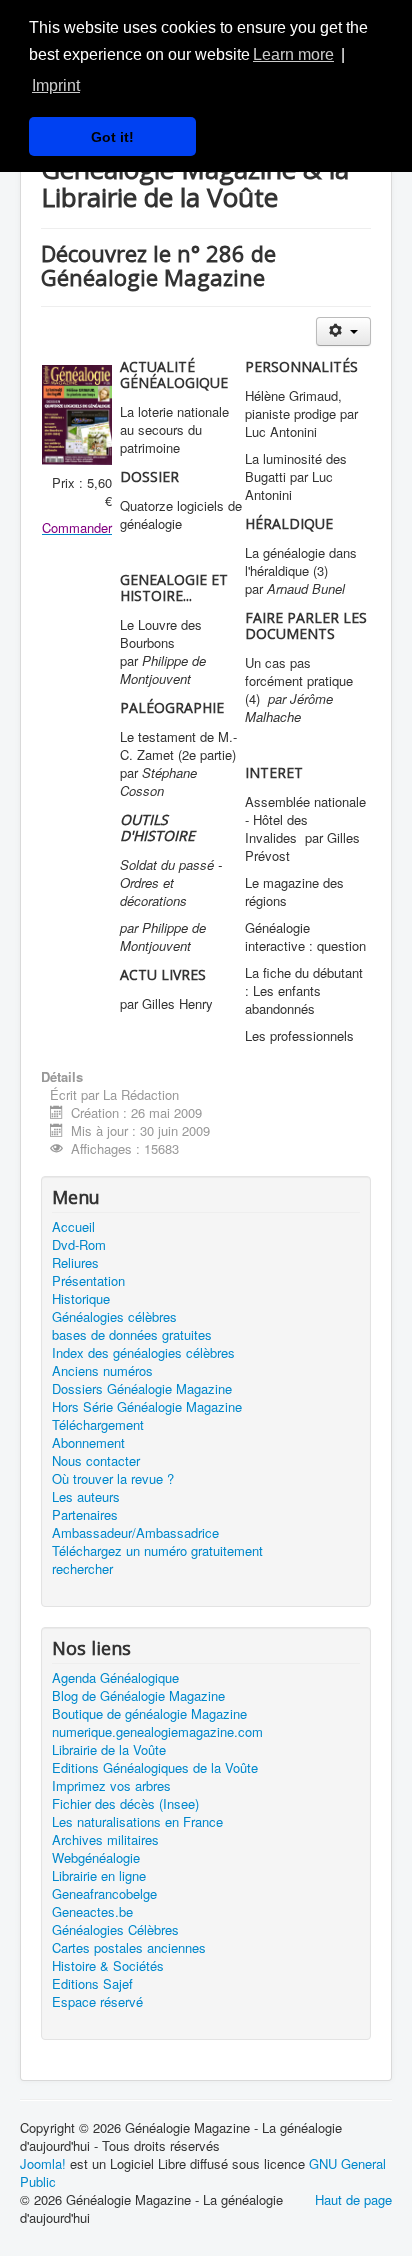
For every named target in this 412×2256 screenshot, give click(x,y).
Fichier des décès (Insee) (125, 1804)
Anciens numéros (102, 1371)
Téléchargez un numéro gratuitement (157, 1551)
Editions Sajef (92, 1984)
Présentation (88, 1281)
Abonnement (88, 1443)
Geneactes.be (92, 1912)
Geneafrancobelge (104, 1894)
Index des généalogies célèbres (143, 1353)
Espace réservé (97, 2002)
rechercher (82, 1569)
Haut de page (353, 2199)
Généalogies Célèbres (115, 1930)
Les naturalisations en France (137, 1822)
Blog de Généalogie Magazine (138, 1696)
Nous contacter (96, 1461)
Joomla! (43, 2163)
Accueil (73, 1227)
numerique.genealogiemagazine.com (157, 1732)
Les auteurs (86, 1497)
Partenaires (85, 1515)
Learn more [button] (293, 54)
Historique (81, 1299)
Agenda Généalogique (115, 1678)
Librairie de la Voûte (109, 1750)
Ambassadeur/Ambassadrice (135, 1533)
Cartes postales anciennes (129, 1948)
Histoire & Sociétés (108, 1966)
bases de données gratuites (132, 1335)
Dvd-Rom (79, 1245)
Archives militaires (105, 1840)
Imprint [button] (56, 85)
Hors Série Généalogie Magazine (147, 1407)
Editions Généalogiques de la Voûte (155, 1768)
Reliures (75, 1263)
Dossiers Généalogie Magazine (142, 1389)
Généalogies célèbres (114, 1317)
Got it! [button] (112, 137)
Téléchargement (98, 1425)
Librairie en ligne (99, 1876)
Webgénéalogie (96, 1858)
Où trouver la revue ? (113, 1479)
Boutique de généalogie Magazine (149, 1714)
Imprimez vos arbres (111, 1786)
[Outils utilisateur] (343, 331)
